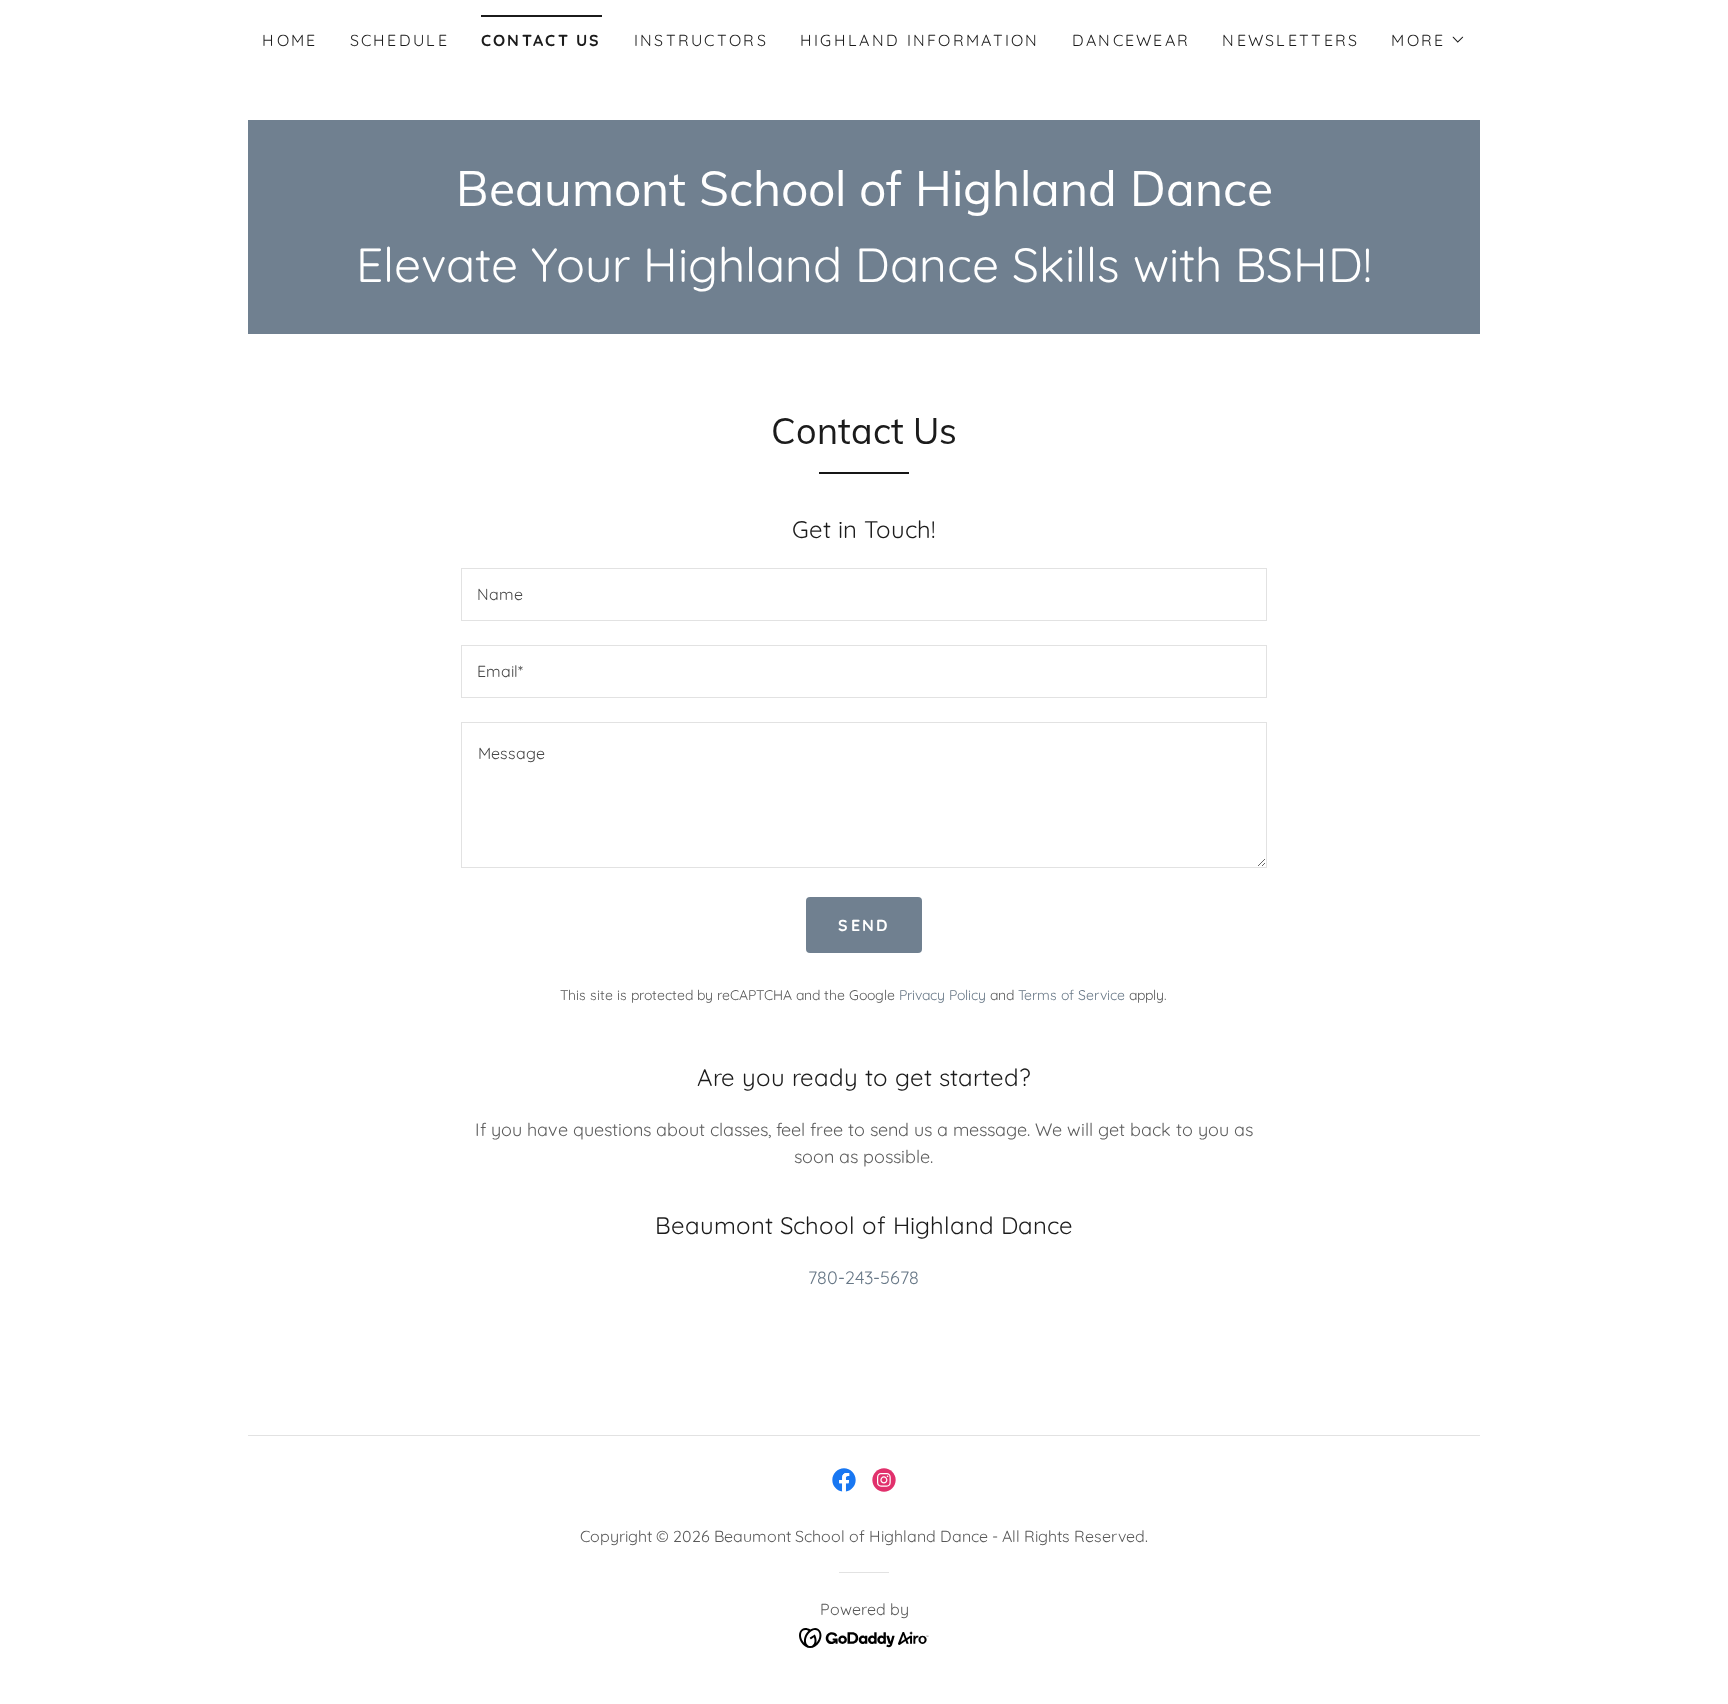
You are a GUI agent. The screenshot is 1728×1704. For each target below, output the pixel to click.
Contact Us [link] (541, 40)
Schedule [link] (399, 40)
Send (863, 925)
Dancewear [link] (1131, 40)
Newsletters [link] (1290, 40)
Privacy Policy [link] (942, 995)
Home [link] (289, 40)
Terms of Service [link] (1071, 995)
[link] (864, 199)
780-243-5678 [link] (863, 1277)
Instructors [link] (701, 40)
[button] (1428, 40)
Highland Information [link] (920, 40)
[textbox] (863, 594)
